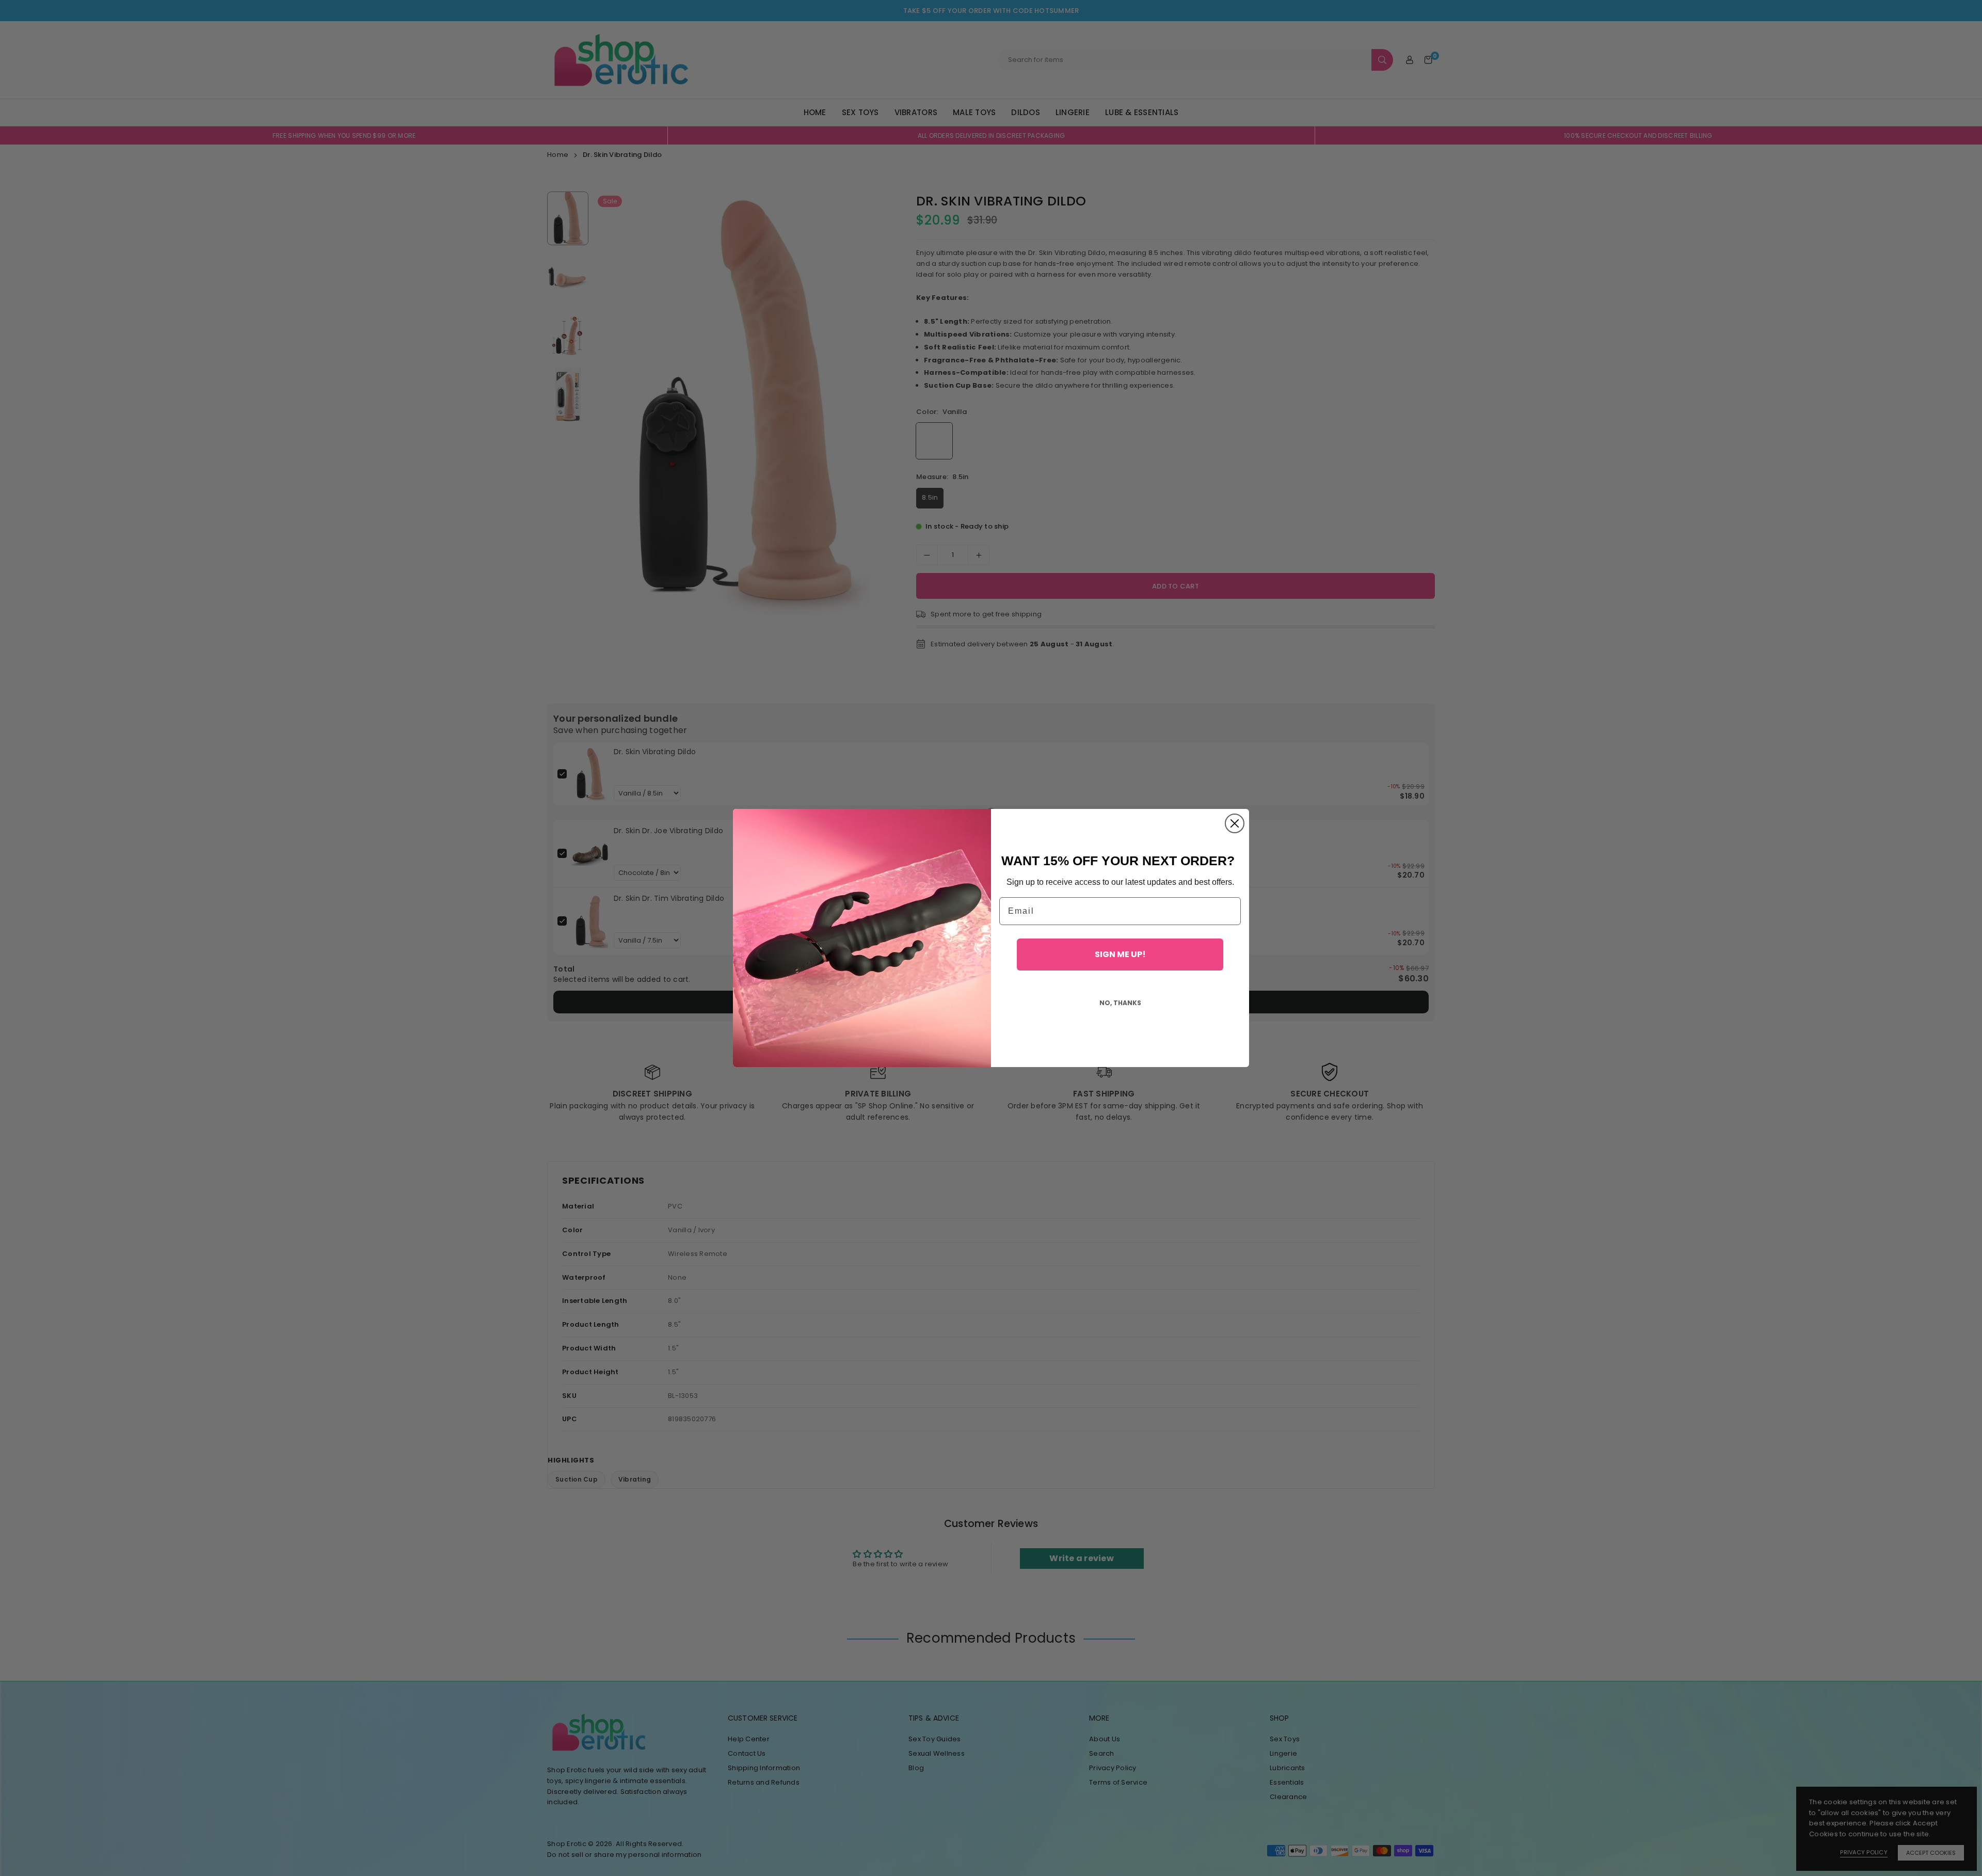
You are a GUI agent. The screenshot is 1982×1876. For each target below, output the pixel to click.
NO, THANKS (1120, 1003)
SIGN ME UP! (1120, 954)
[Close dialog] (1235, 823)
